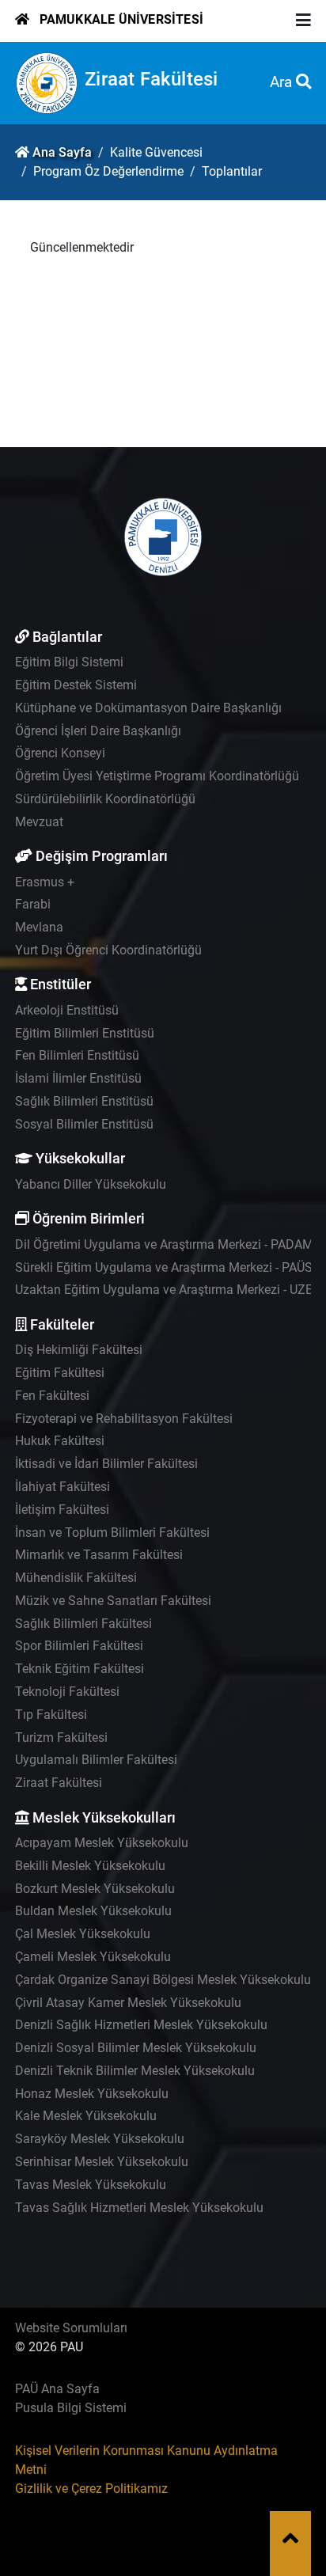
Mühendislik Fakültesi (76, 1578)
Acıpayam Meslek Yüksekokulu (102, 1843)
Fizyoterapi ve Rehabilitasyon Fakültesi (124, 1419)
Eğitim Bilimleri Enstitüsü (85, 1033)
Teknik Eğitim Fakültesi (80, 1669)
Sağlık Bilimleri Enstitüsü (84, 1101)
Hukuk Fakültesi (60, 1441)
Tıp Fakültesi (51, 1715)
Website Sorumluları (71, 2328)
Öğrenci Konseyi (60, 753)
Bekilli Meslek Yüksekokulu (90, 1866)
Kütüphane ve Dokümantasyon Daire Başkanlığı (148, 708)
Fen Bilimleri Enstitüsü (77, 1055)
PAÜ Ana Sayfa (57, 2389)
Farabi (33, 904)
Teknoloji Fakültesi (67, 1692)
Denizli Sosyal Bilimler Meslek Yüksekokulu (136, 2048)
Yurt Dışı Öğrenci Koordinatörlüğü (108, 950)
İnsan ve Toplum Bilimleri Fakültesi (112, 1533)
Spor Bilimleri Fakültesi (79, 1646)
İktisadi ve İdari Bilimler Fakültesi (106, 1464)
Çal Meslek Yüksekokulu (83, 1934)
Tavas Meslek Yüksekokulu (91, 2185)
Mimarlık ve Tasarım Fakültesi (99, 1555)
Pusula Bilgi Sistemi (71, 2408)
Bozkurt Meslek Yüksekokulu (95, 1889)
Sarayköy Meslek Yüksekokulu (100, 2139)
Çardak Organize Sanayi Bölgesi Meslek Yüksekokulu (163, 1980)
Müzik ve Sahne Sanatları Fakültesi (113, 1601)
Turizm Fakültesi (61, 1738)
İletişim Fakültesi (62, 1510)
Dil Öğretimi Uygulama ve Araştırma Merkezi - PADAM (164, 1244)
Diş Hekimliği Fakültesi (79, 1350)
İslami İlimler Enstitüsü (78, 1078)
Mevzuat (39, 822)
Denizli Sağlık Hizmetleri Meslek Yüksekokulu (141, 2025)
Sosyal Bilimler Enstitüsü (84, 1124)
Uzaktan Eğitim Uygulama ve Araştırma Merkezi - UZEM (169, 1290)
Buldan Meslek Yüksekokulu (93, 1911)
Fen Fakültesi (52, 1396)
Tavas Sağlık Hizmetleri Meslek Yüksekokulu (139, 2208)
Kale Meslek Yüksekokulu (86, 2116)
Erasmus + (45, 882)
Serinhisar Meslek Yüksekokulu (102, 2162)
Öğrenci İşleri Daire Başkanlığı (98, 731)
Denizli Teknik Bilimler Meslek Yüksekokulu (135, 2071)
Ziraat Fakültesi (151, 79)
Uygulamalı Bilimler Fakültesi (96, 1760)
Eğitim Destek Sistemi (76, 685)
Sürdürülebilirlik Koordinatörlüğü (105, 799)
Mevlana (39, 927)
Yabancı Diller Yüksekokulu (91, 1184)
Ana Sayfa (62, 152)
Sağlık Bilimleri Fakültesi (83, 1624)
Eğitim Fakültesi (60, 1373)
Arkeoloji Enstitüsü (67, 1010)
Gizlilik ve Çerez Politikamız (91, 2489)
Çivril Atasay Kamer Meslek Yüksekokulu (128, 2003)
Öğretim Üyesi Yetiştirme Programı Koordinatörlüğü (157, 776)
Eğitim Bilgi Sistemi (69, 662)
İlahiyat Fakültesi (63, 1487)
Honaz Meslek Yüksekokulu (92, 2094)
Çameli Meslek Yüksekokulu (93, 1957)
